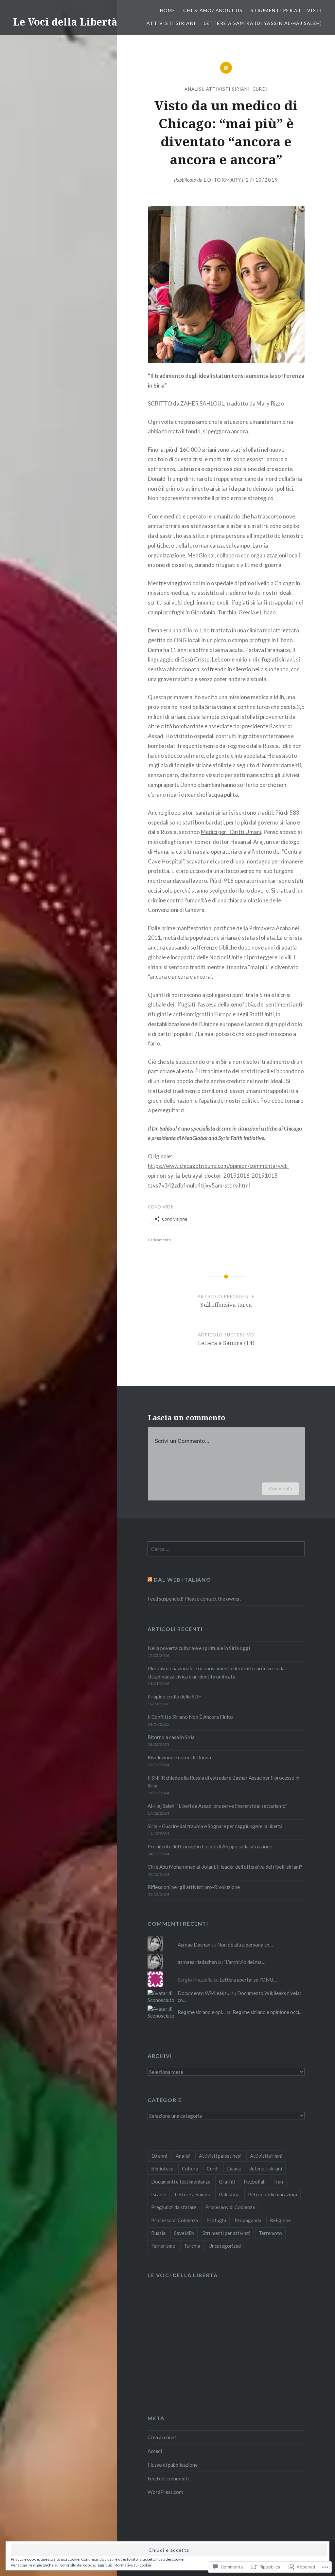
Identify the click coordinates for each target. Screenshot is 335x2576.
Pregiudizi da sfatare (174, 2207)
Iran (279, 2182)
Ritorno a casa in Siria (171, 1737)
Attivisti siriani (171, 23)
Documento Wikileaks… (204, 1993)
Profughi (216, 2220)
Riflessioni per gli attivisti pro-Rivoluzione (194, 1887)
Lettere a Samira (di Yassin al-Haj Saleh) (263, 23)
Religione (280, 2220)
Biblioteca (162, 2168)
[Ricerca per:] (226, 1549)
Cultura (190, 2168)
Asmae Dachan (194, 1945)
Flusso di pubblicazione (173, 2465)
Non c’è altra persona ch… (245, 1945)
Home (168, 10)
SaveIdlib (184, 2233)
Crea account (162, 2437)
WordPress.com (165, 2492)
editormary (222, 180)
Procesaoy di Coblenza (230, 2207)
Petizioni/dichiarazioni (273, 2194)
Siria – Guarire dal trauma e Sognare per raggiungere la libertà (215, 1826)
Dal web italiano (183, 1579)
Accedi (155, 2451)
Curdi (260, 89)
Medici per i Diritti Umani (231, 832)
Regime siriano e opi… (202, 2012)
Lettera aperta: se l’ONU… (248, 1980)
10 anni (159, 2156)
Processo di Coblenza (175, 2220)
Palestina (229, 2194)
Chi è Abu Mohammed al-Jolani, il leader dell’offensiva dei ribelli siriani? (225, 1867)
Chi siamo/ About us (213, 10)
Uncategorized (225, 2246)
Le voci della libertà (183, 2275)
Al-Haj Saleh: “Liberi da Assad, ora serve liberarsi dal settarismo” (217, 1806)
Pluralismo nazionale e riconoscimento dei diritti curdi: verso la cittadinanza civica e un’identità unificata (216, 1672)
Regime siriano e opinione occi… (268, 2012)
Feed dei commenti (168, 2478)
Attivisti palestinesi (220, 2156)
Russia (158, 2233)
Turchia (192, 2246)
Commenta (281, 1488)
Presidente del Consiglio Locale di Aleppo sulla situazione (210, 1846)
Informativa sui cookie (132, 2565)
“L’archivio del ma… (245, 1962)
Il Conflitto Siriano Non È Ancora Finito (190, 1717)
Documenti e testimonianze (181, 2182)
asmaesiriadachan (197, 1962)
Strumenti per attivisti (286, 10)
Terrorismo (163, 2246)
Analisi (194, 89)
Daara (234, 2168)
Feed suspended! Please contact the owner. (194, 1599)
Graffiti (227, 2182)
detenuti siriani (266, 2168)
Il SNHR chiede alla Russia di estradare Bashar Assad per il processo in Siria (223, 1782)
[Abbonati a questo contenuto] (150, 1579)
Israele (159, 2194)
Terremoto (270, 2233)
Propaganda (248, 2220)
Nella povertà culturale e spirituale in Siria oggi (199, 1648)
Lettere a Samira (193, 2194)
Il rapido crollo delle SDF (174, 1696)
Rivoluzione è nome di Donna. (180, 1757)
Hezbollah (255, 2182)
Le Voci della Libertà (65, 22)
